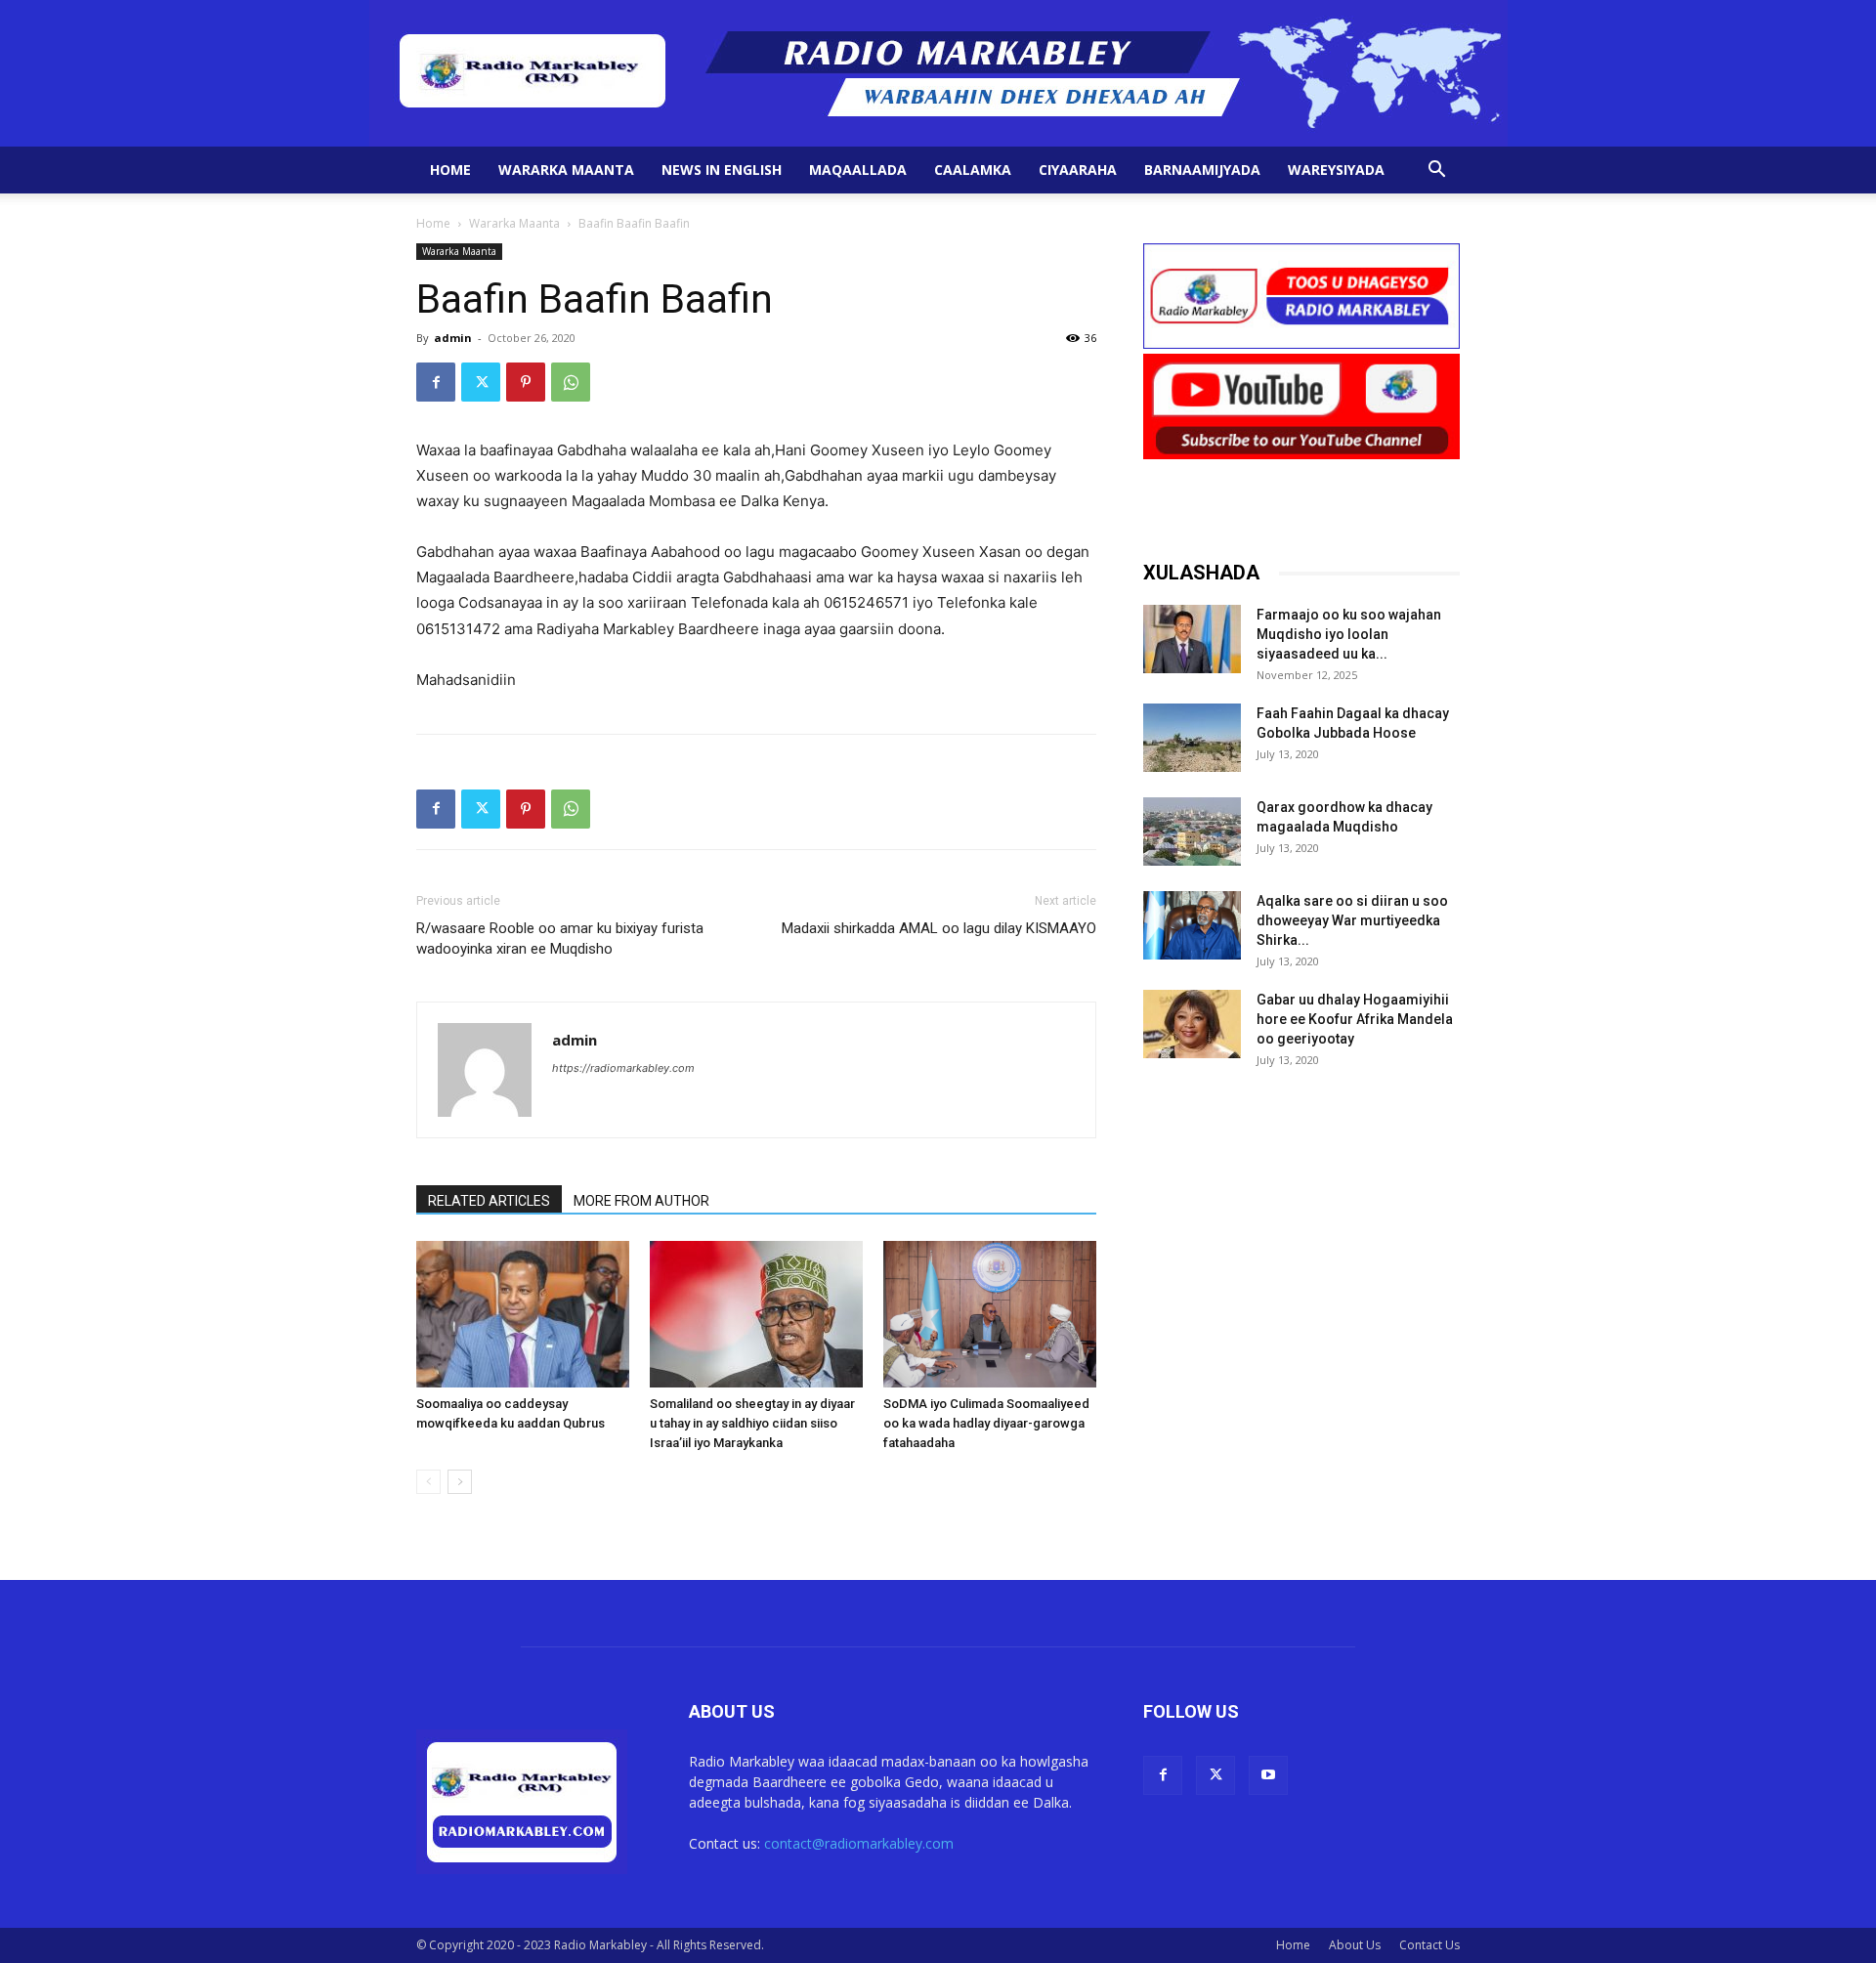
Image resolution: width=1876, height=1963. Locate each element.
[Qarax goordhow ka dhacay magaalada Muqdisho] (1192, 832)
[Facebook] (436, 382)
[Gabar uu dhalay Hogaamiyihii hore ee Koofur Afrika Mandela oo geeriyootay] (1192, 1024)
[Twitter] (481, 382)
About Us (1355, 1945)
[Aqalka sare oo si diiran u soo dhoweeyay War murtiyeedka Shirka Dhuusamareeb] (1192, 925)
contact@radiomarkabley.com (859, 1843)
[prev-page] (428, 1482)
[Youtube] (1268, 1775)
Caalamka (973, 170)
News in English (722, 170)
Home (450, 170)
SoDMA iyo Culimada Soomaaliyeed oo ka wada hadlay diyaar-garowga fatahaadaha (986, 1423)
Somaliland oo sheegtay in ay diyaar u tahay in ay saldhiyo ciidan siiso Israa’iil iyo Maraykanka (752, 1423)
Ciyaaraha (1078, 170)
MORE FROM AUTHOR (641, 1201)
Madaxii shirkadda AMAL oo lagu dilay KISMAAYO (939, 928)
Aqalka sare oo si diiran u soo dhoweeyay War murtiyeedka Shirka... (1352, 920)
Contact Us (1429, 1945)
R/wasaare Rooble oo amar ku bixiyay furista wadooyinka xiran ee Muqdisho (560, 939)
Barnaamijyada (1202, 170)
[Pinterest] (526, 382)
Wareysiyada (1336, 170)
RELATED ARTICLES (489, 1201)
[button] (1436, 171)
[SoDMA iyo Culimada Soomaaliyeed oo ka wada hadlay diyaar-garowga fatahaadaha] (990, 1314)
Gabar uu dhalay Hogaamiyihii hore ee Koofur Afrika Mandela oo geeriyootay (1355, 1019)
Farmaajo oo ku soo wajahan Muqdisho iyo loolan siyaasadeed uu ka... (1349, 634)
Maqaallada (858, 170)
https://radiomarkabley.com (623, 1068)
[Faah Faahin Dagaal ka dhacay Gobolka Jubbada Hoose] (1192, 738)
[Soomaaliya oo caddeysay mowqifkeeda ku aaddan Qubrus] (523, 1314)
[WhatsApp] (571, 382)
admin (453, 338)
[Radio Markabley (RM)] (938, 73)
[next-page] (460, 1482)
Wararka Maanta (566, 170)
